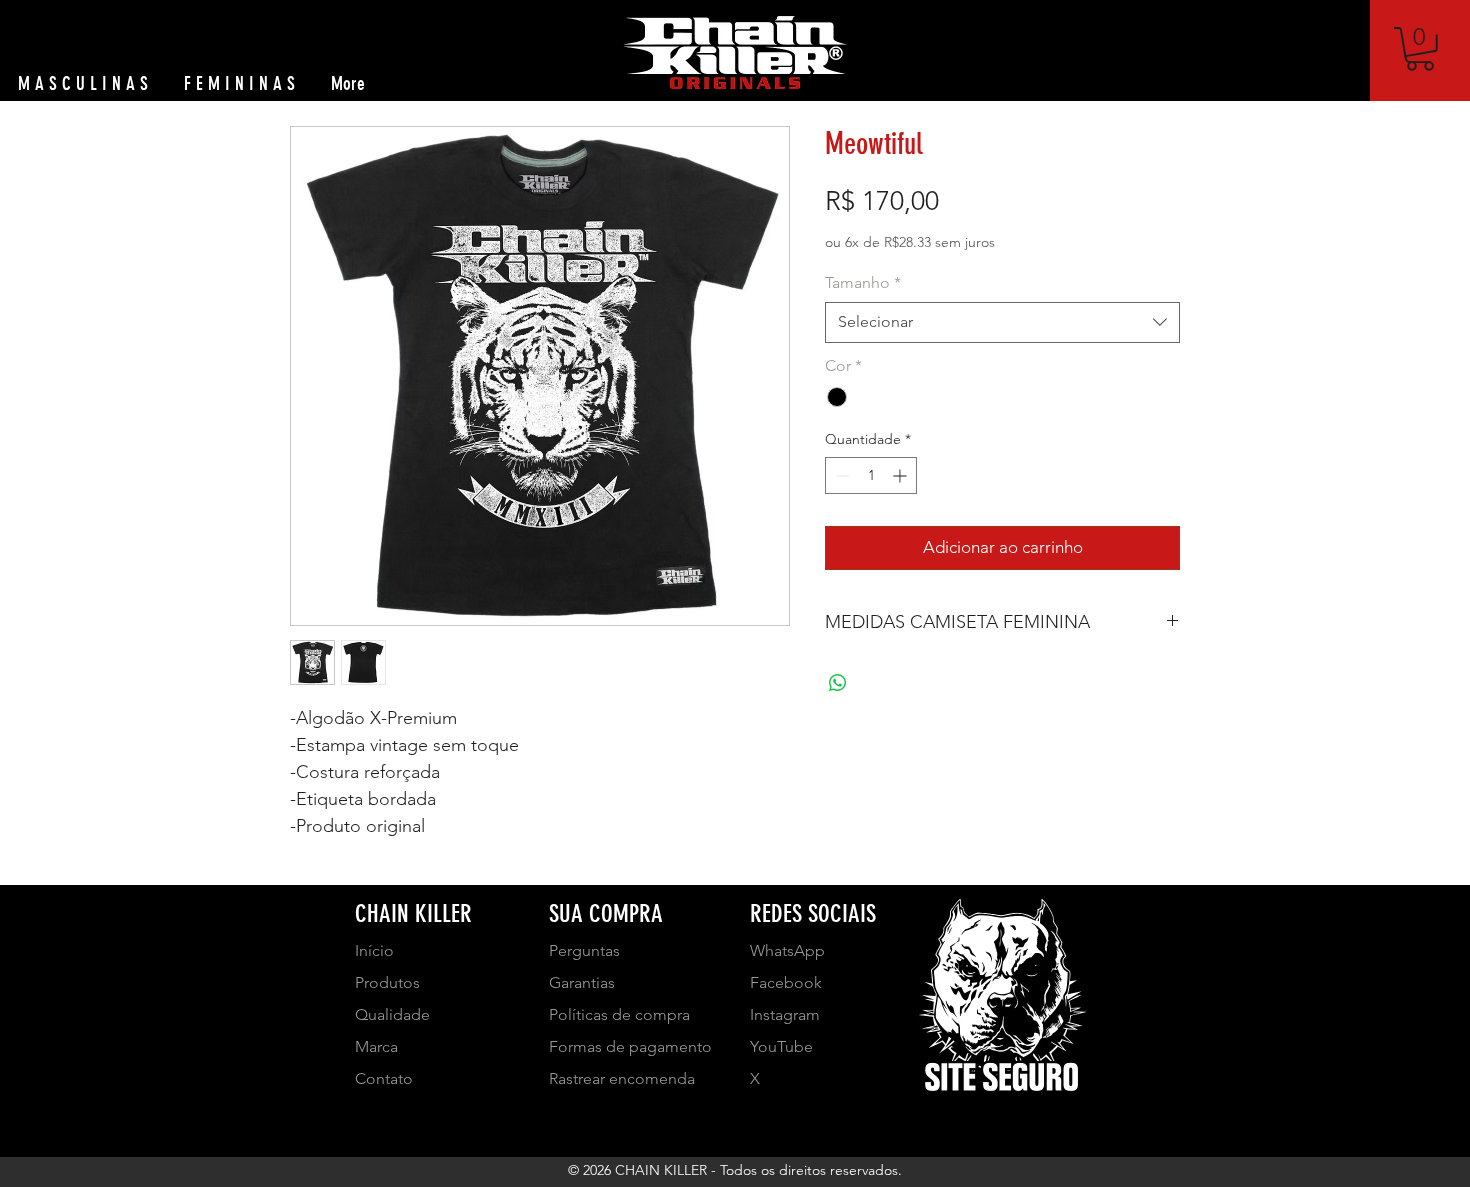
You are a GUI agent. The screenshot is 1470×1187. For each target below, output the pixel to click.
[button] (1420, 49)
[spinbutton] (871, 475)
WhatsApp (787, 950)
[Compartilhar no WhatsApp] (838, 683)
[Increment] (901, 475)
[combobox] (1002, 322)
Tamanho (863, 282)
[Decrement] (840, 475)
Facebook (786, 982)
